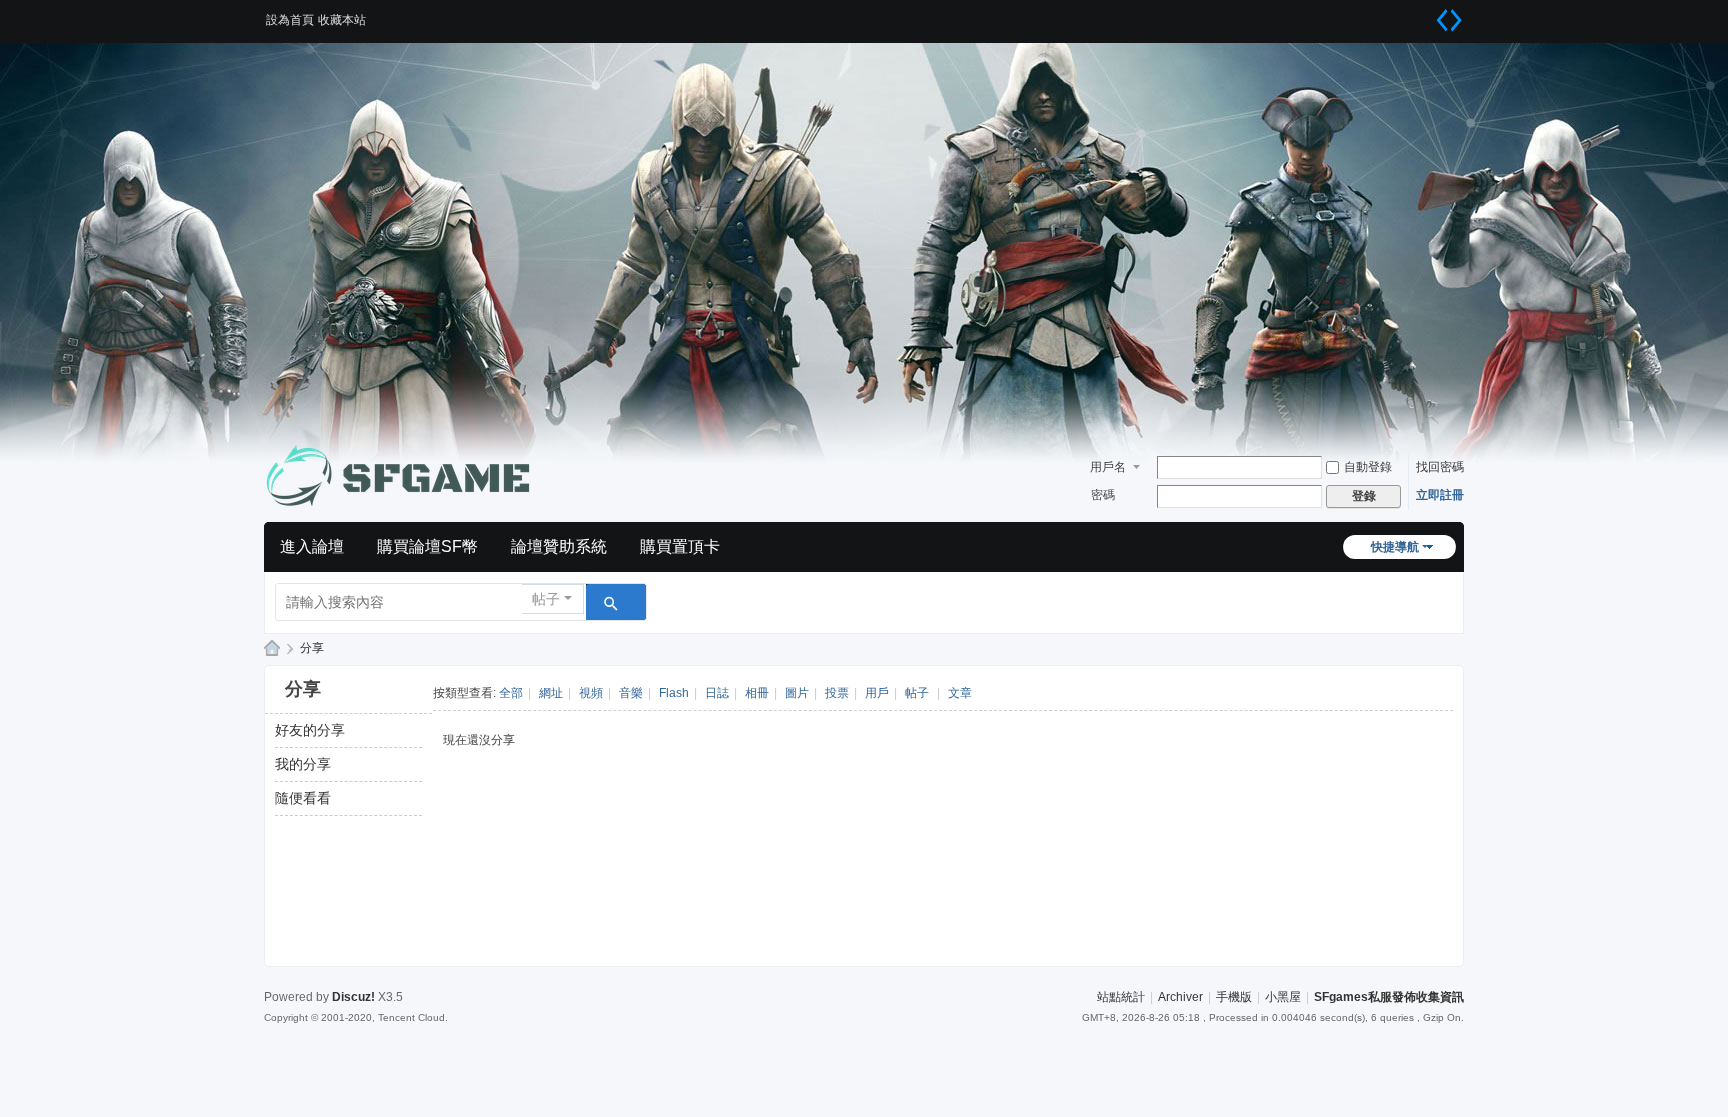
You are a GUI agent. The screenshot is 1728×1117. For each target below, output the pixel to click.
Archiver (1180, 997)
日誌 (717, 693)
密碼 (1103, 495)
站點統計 (1121, 997)
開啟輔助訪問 (1424, 14)
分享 (312, 648)
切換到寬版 (1449, 20)
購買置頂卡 (680, 546)
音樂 (631, 693)
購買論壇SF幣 (427, 546)
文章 (960, 693)
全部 (511, 693)
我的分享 (303, 764)
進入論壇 (312, 546)
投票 (837, 693)
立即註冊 (1440, 495)
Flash (674, 693)
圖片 (797, 693)
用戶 (877, 693)
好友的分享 (310, 730)
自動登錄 (1368, 467)
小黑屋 (1283, 997)
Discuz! (353, 997)
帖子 (546, 599)
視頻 (591, 693)
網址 (551, 693)
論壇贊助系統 (559, 546)
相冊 (757, 693)
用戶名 (1108, 467)
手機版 (1234, 997)
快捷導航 (1395, 547)
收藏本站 (342, 20)
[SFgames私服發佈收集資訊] (404, 476)
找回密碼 (1440, 467)
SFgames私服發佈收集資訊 (272, 648)
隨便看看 (303, 798)
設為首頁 (290, 20)
